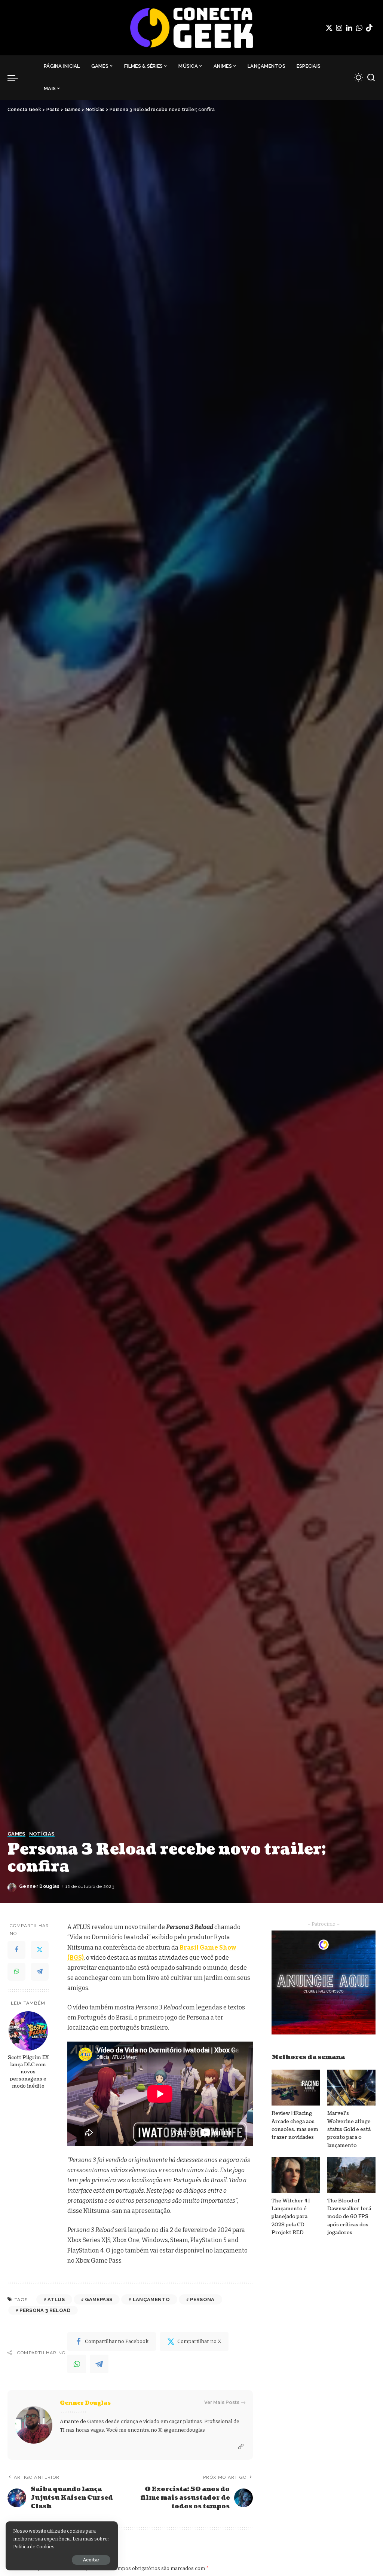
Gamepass (99, 2299)
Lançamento (151, 2299)
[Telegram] (40, 1972)
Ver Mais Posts (222, 2402)
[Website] (241, 2447)
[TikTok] (369, 28)
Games (16, 1834)
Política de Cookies (34, 2547)
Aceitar (91, 2560)
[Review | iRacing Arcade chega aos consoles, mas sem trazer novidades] (296, 2088)
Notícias (42, 1834)
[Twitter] (329, 28)
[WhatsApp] (359, 28)
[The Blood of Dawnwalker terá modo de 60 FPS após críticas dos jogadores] (351, 2175)
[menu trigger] (16, 78)
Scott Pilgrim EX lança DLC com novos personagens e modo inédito (28, 2072)
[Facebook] (16, 1950)
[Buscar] (371, 78)
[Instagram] (339, 28)
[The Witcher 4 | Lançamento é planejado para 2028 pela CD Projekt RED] (296, 2175)
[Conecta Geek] (191, 28)
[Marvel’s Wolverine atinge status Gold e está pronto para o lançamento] (351, 2088)
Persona (202, 2299)
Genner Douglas (39, 1886)
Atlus (56, 2299)
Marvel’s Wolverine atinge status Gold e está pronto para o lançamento (349, 2129)
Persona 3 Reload (45, 2310)
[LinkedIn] (349, 28)
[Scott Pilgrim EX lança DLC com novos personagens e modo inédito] (28, 2031)
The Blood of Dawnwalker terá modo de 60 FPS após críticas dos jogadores (349, 2217)
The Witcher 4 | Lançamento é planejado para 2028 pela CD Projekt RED (291, 2217)
